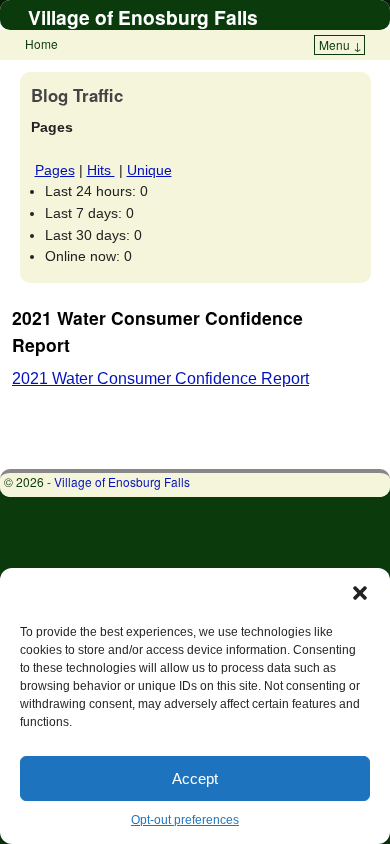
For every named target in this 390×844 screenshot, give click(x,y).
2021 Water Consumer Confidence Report (160, 378)
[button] (360, 593)
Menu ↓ (340, 44)
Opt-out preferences (185, 820)
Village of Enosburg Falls (143, 17)
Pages (55, 170)
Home (41, 43)
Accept (195, 778)
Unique (149, 170)
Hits (101, 170)
